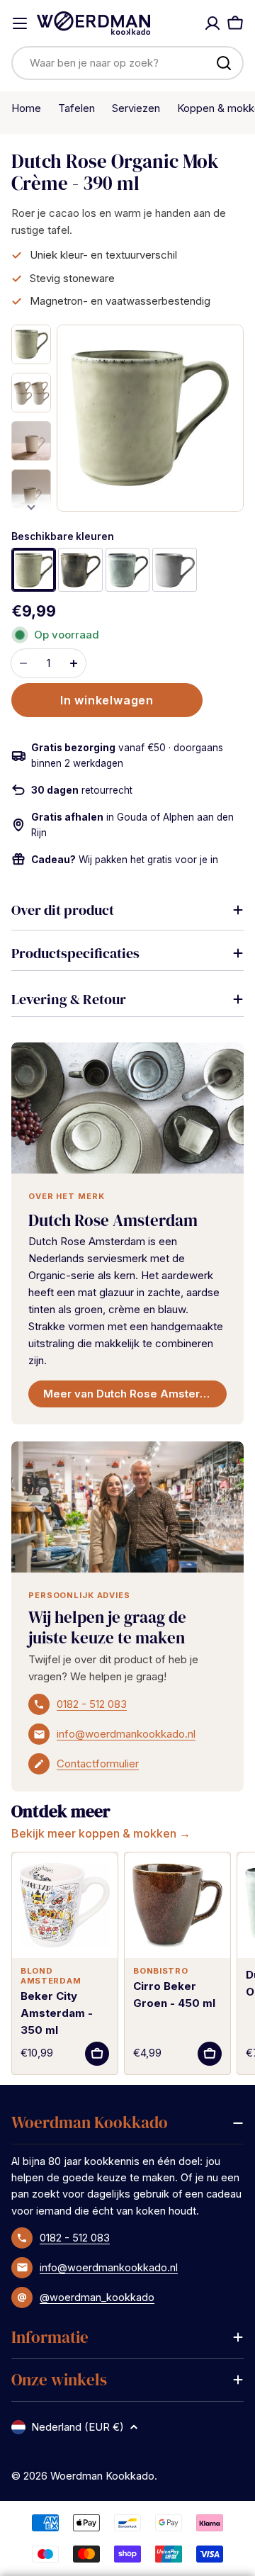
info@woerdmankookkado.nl (126, 1734)
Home (26, 108)
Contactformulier (98, 1764)
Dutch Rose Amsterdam (113, 1220)
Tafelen (76, 108)
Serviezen (136, 108)
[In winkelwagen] (97, 2054)
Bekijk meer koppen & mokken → (101, 1833)
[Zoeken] (224, 63)
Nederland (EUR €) (78, 2427)
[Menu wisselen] (20, 23)
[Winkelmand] (235, 23)
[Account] (212, 23)
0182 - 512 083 (92, 1704)
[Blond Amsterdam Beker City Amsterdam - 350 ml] (65, 1905)
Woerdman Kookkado (102, 2476)
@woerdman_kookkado (97, 2297)
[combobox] (127, 63)
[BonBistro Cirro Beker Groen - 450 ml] (177, 1905)
